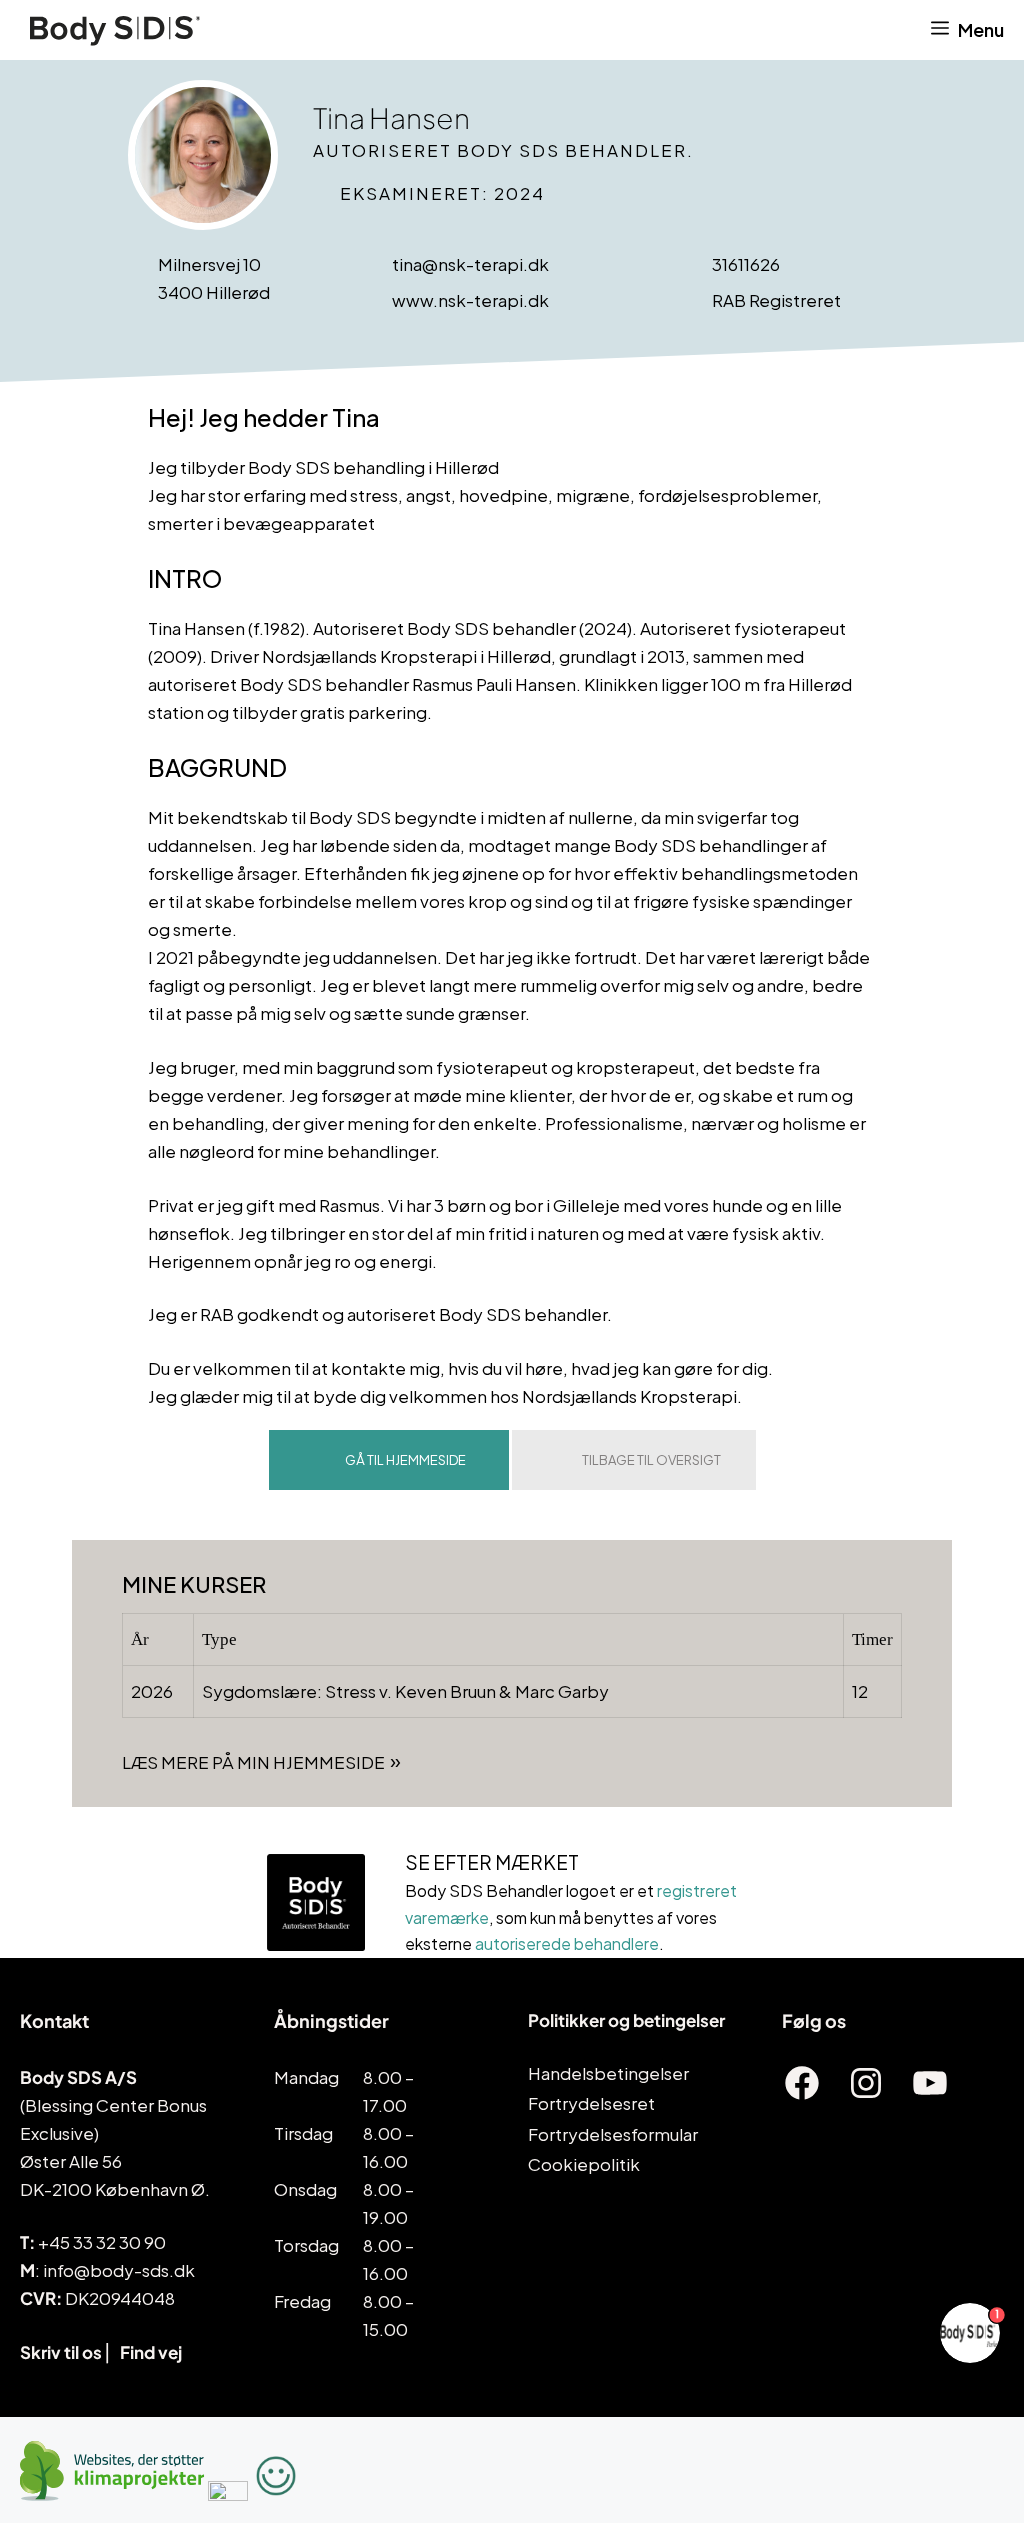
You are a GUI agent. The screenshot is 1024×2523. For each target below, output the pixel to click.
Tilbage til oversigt (651, 1460)
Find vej (151, 2352)
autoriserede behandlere (567, 1943)
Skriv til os (61, 2352)
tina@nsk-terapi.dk (470, 264)
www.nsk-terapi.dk (470, 300)
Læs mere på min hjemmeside (253, 1762)
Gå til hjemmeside (405, 1460)
